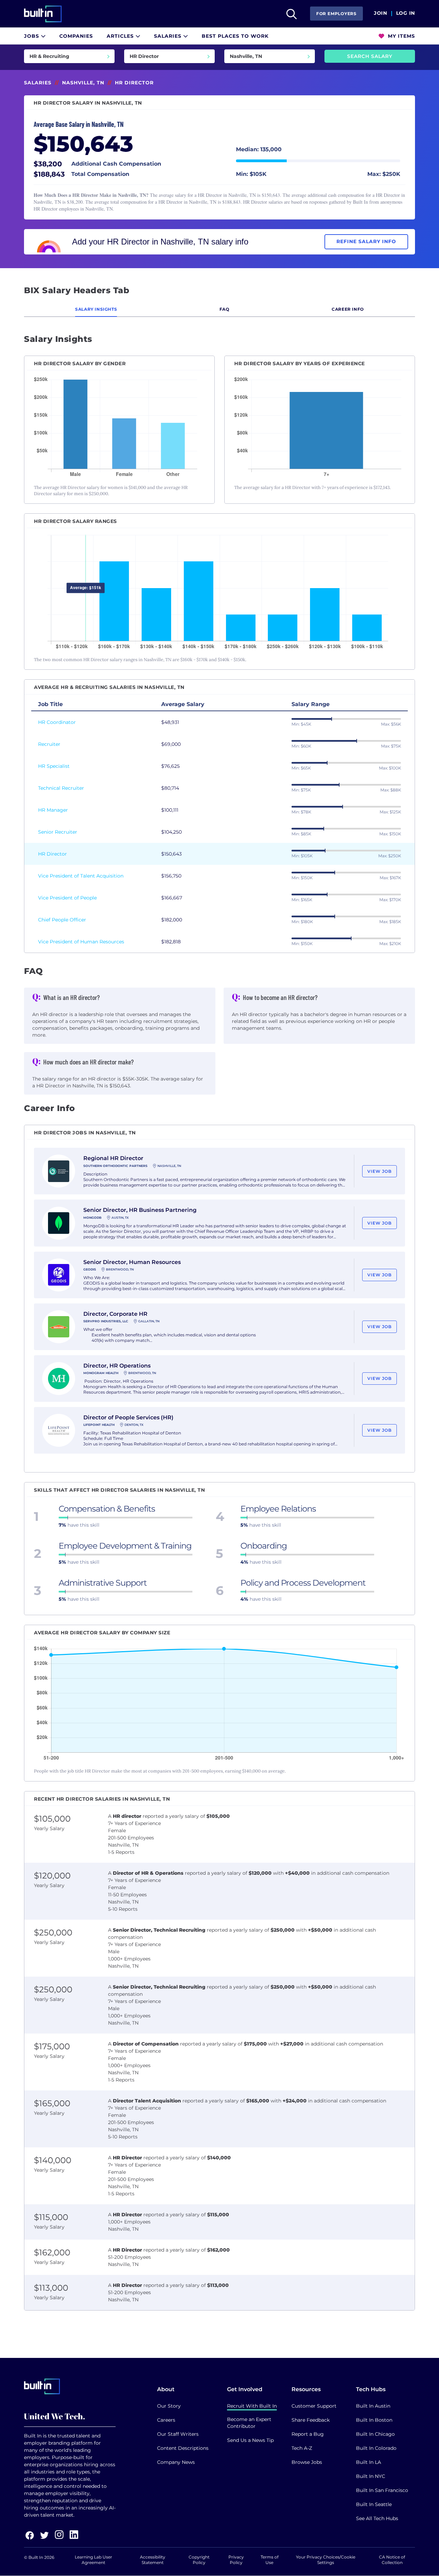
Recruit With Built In (252, 2406)
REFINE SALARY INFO (366, 241)
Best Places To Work (235, 36)
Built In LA (369, 2462)
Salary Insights (96, 309)
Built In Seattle (374, 2504)
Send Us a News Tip (250, 2440)
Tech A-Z (302, 2448)
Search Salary (370, 56)
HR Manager (53, 810)
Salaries (169, 36)
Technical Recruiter (61, 788)
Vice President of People (67, 898)
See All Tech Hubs (377, 2518)
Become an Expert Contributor (249, 2423)
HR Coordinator (57, 722)
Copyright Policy (199, 2560)
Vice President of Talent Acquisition (81, 876)
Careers (166, 2420)
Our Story (169, 2406)
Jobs (32, 36)
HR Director (52, 854)
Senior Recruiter (58, 832)
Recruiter (49, 744)
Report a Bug (308, 2434)
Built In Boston (374, 2420)
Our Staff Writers (178, 2434)
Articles (121, 36)
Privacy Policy (236, 2560)
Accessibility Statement (153, 2560)
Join (381, 13)
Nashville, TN (83, 83)
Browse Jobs (307, 2462)
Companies (76, 36)
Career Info (348, 309)
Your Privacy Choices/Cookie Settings (326, 2560)
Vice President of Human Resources (81, 942)
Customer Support (314, 2406)
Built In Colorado (376, 2448)
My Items (401, 36)
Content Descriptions (183, 2448)
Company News (176, 2462)
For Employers (336, 14)
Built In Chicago (375, 2434)
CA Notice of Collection (392, 2560)
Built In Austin (373, 2406)
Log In (406, 13)
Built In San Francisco (382, 2490)
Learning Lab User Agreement (93, 2560)
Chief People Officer (62, 920)
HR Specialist (54, 766)
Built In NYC (371, 2476)
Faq (224, 309)
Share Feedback (311, 2420)
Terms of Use (270, 2560)
